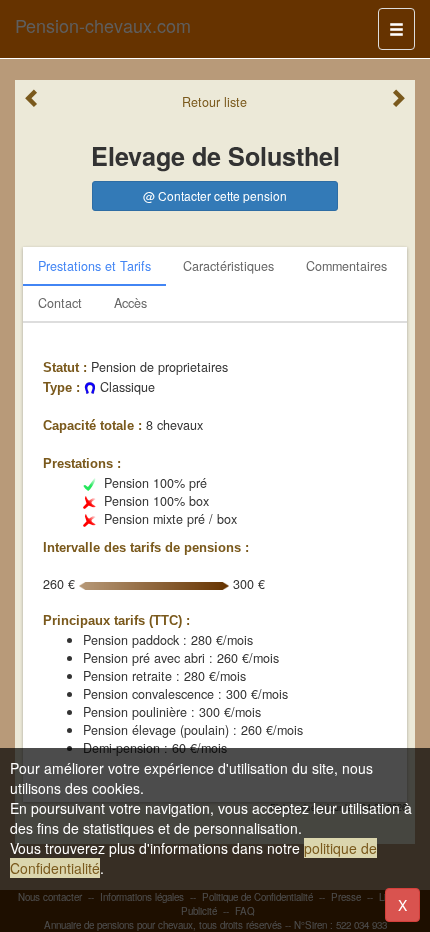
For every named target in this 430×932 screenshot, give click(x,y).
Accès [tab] (130, 303)
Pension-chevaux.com (103, 25)
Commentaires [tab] (346, 266)
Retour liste (214, 102)
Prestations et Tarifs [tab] (94, 266)
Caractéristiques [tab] (228, 266)
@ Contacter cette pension (215, 195)
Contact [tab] (60, 303)
